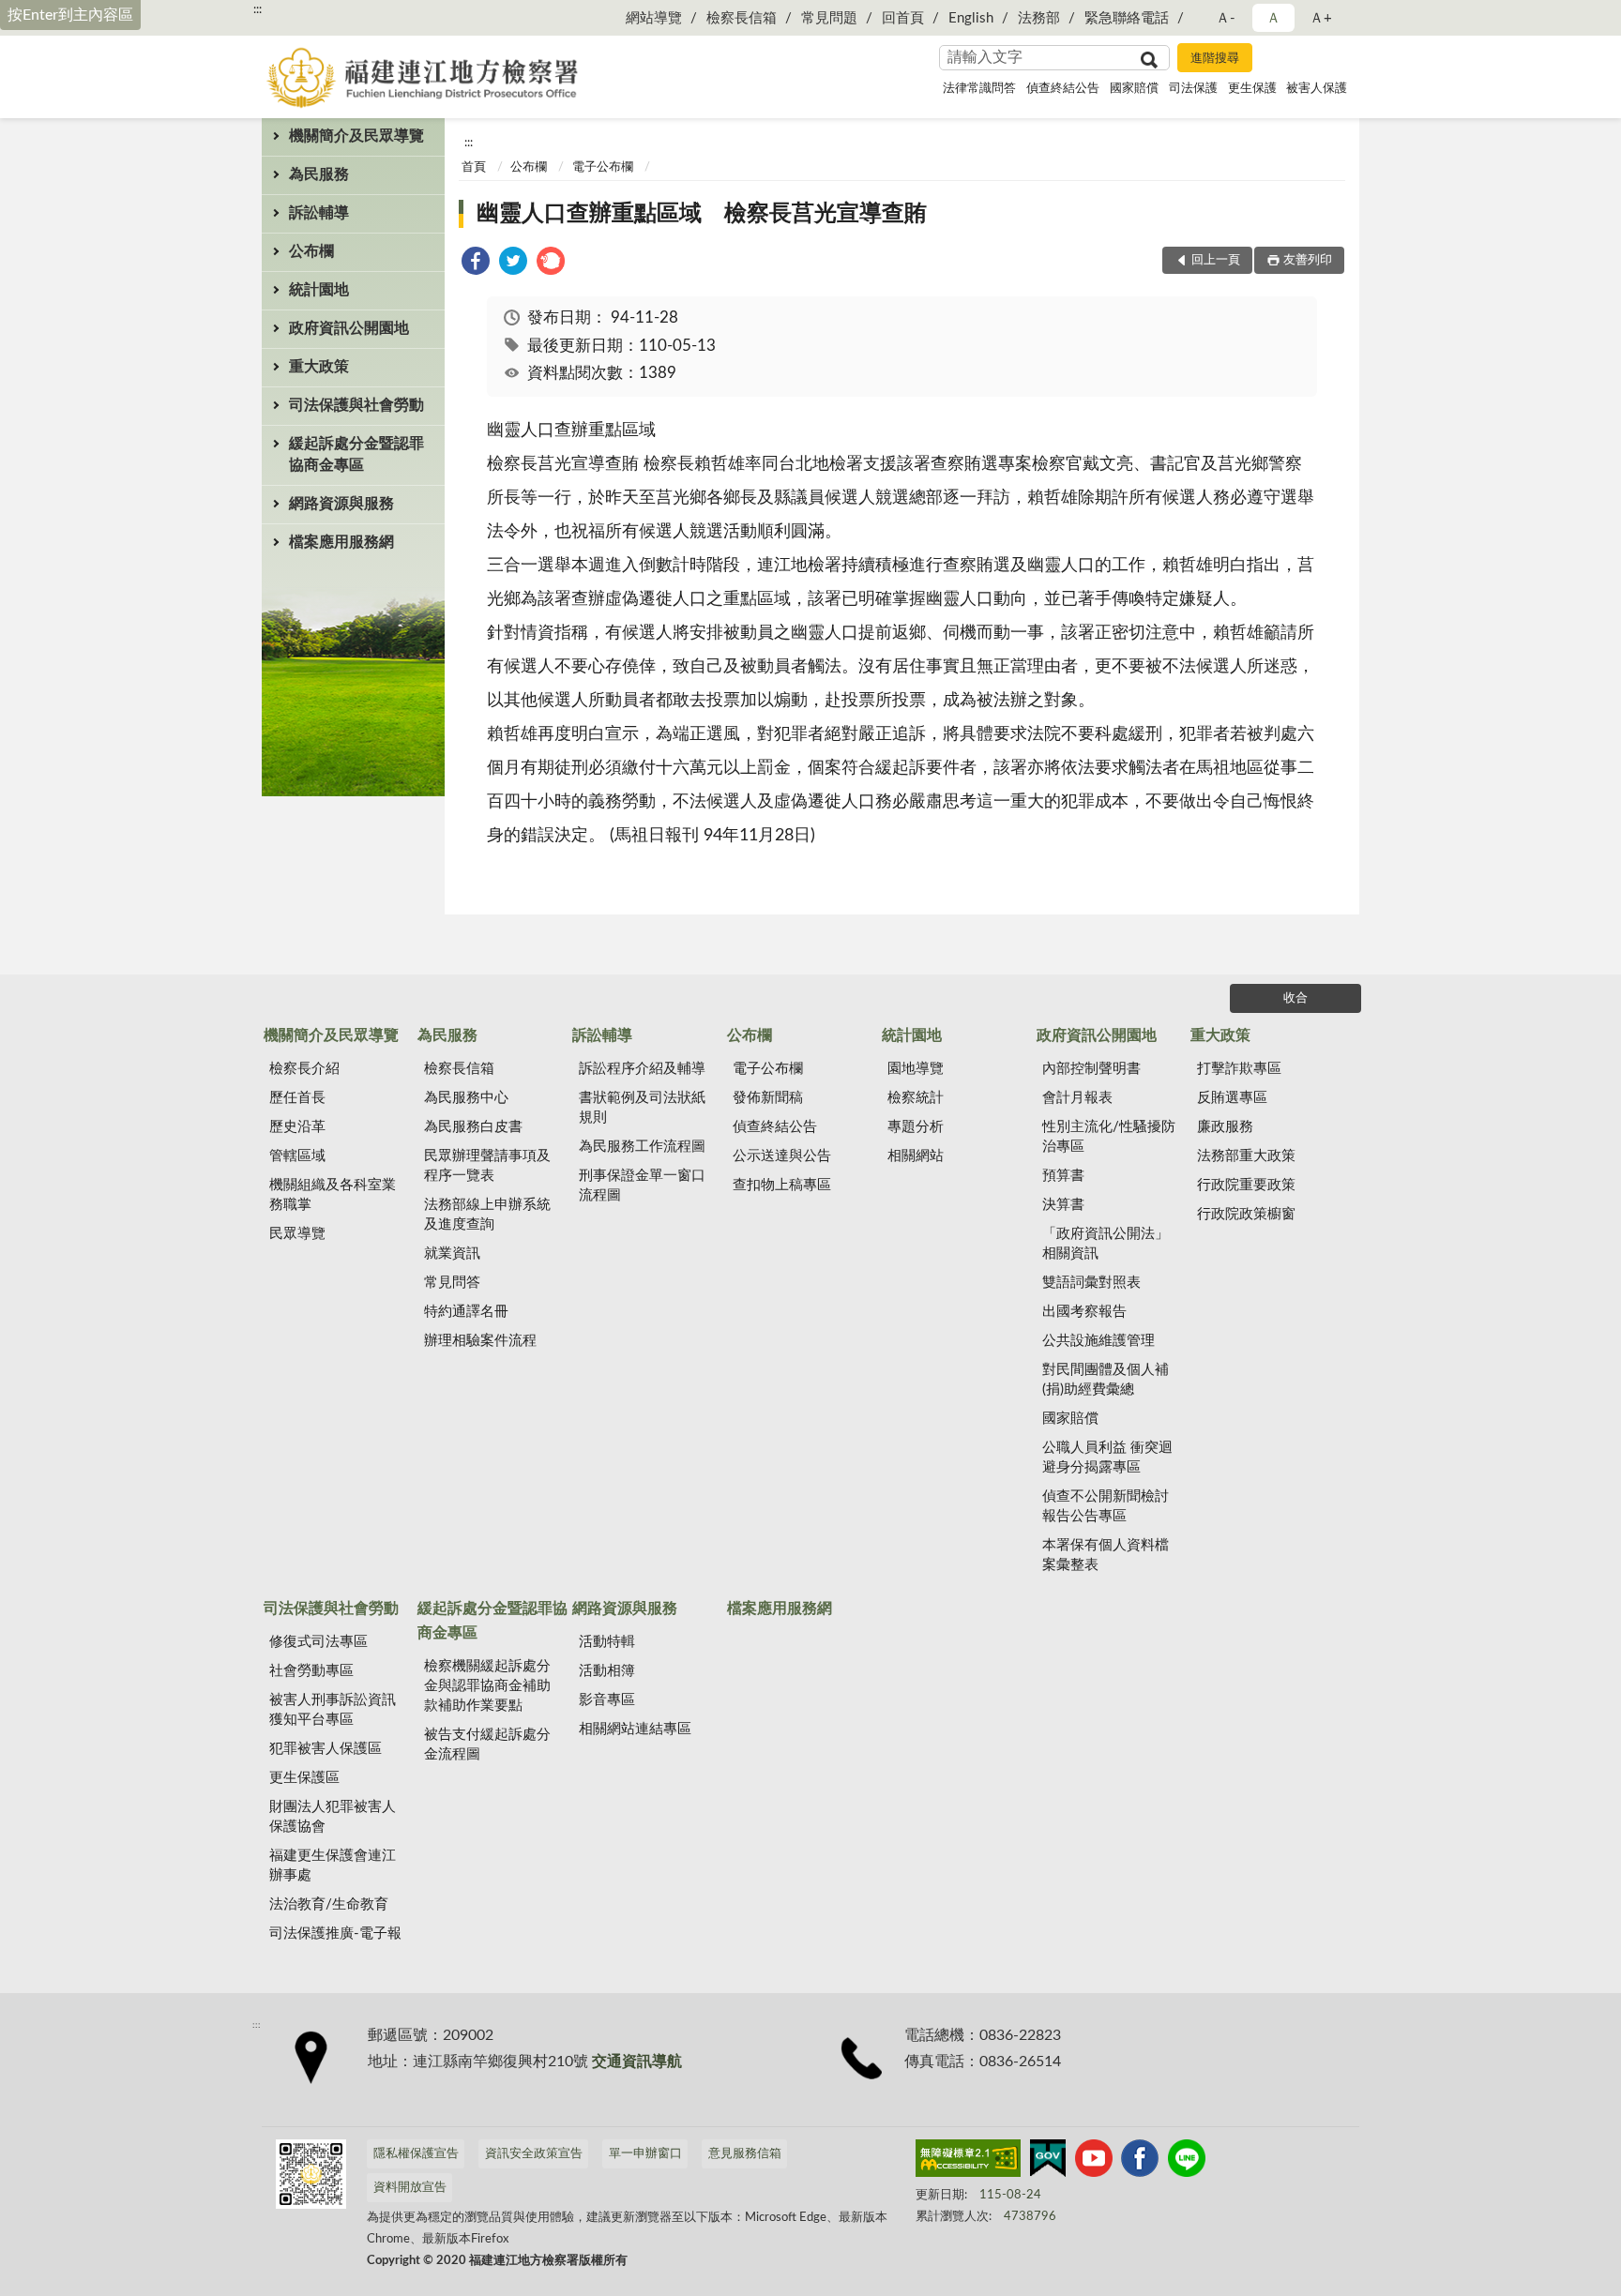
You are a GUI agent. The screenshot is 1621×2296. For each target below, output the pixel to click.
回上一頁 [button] (1216, 260)
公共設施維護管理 (1098, 1341)
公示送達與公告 (782, 1156)
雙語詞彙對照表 (1091, 1283)
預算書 (1063, 1176)
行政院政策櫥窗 (1246, 1214)
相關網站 (916, 1156)
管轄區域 (297, 1156)
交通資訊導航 (637, 2062)
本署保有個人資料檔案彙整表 (1106, 1555)
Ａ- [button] (1226, 18)
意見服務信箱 (745, 2154)
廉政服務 (1225, 1127)
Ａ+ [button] (1321, 18)
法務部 (1039, 18)
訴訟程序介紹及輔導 (642, 1069)
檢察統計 (916, 1098)
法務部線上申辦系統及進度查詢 (487, 1215)
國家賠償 (1134, 89)
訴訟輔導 (319, 213)
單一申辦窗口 (645, 2154)
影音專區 (607, 1700)
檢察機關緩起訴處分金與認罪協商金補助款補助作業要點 (487, 1686)
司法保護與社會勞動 (356, 405)
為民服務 (319, 174)
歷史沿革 (297, 1127)
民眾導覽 (297, 1234)
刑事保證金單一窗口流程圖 (642, 1186)
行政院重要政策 (1246, 1185)
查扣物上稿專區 (782, 1185)
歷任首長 (297, 1098)
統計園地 (319, 290)
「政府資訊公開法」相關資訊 (1106, 1244)
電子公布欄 (603, 167)
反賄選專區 (1232, 1098)
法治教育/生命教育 (329, 1904)
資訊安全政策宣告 (534, 2154)
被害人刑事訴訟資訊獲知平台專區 (333, 1710)
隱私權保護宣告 (416, 2154)
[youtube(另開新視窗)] (1094, 2162)
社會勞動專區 (311, 1671)
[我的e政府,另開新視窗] (1048, 2162)
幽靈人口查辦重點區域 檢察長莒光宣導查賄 (702, 214)
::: (258, 9)
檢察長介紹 (304, 1069)
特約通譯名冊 (466, 1312)
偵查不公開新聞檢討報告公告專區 (1106, 1506)
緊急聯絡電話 (1127, 18)
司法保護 (1193, 89)
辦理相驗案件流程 (480, 1341)
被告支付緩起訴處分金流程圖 (487, 1745)
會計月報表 (1077, 1098)
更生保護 (1252, 89)
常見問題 (829, 18)
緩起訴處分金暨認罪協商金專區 (356, 454)
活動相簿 (607, 1671)
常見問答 (452, 1283)
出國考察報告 (1084, 1312)
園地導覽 (916, 1069)
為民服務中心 (466, 1098)
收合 (1295, 998)
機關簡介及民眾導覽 (356, 136)
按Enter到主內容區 (70, 15)
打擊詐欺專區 (1239, 1069)
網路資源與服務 (341, 504)
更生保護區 (304, 1778)
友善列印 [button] (1308, 260)
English (971, 18)
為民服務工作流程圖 (642, 1147)
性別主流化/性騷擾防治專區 (1109, 1137)
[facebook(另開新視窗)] (1140, 2162)
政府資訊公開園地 (349, 328)
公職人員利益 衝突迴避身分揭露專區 (1107, 1458)
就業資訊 (452, 1254)
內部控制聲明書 (1091, 1069)
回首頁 (903, 18)
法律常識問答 (979, 89)
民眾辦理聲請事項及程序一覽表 (487, 1166)
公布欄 (311, 251)
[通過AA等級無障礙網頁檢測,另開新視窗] (968, 2162)
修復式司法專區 (318, 1642)
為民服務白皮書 (473, 1127)
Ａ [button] (1273, 18)
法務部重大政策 (1246, 1156)
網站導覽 (654, 18)
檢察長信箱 (742, 18)
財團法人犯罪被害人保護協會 (333, 1817)
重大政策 (319, 367)
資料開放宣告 (410, 2188)
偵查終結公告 (1063, 89)
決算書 (1063, 1205)
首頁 (474, 167)
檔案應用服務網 (341, 542)
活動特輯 (607, 1642)
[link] (476, 264)
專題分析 (916, 1127)
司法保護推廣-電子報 (335, 1933)
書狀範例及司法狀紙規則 (642, 1108)
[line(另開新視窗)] (1187, 2162)
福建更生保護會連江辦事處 (333, 1865)
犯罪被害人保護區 (326, 1749)
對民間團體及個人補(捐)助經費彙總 (1106, 1380)
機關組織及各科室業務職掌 (333, 1195)
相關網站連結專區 (635, 1729)
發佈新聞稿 (768, 1098)
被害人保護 (1317, 89)
